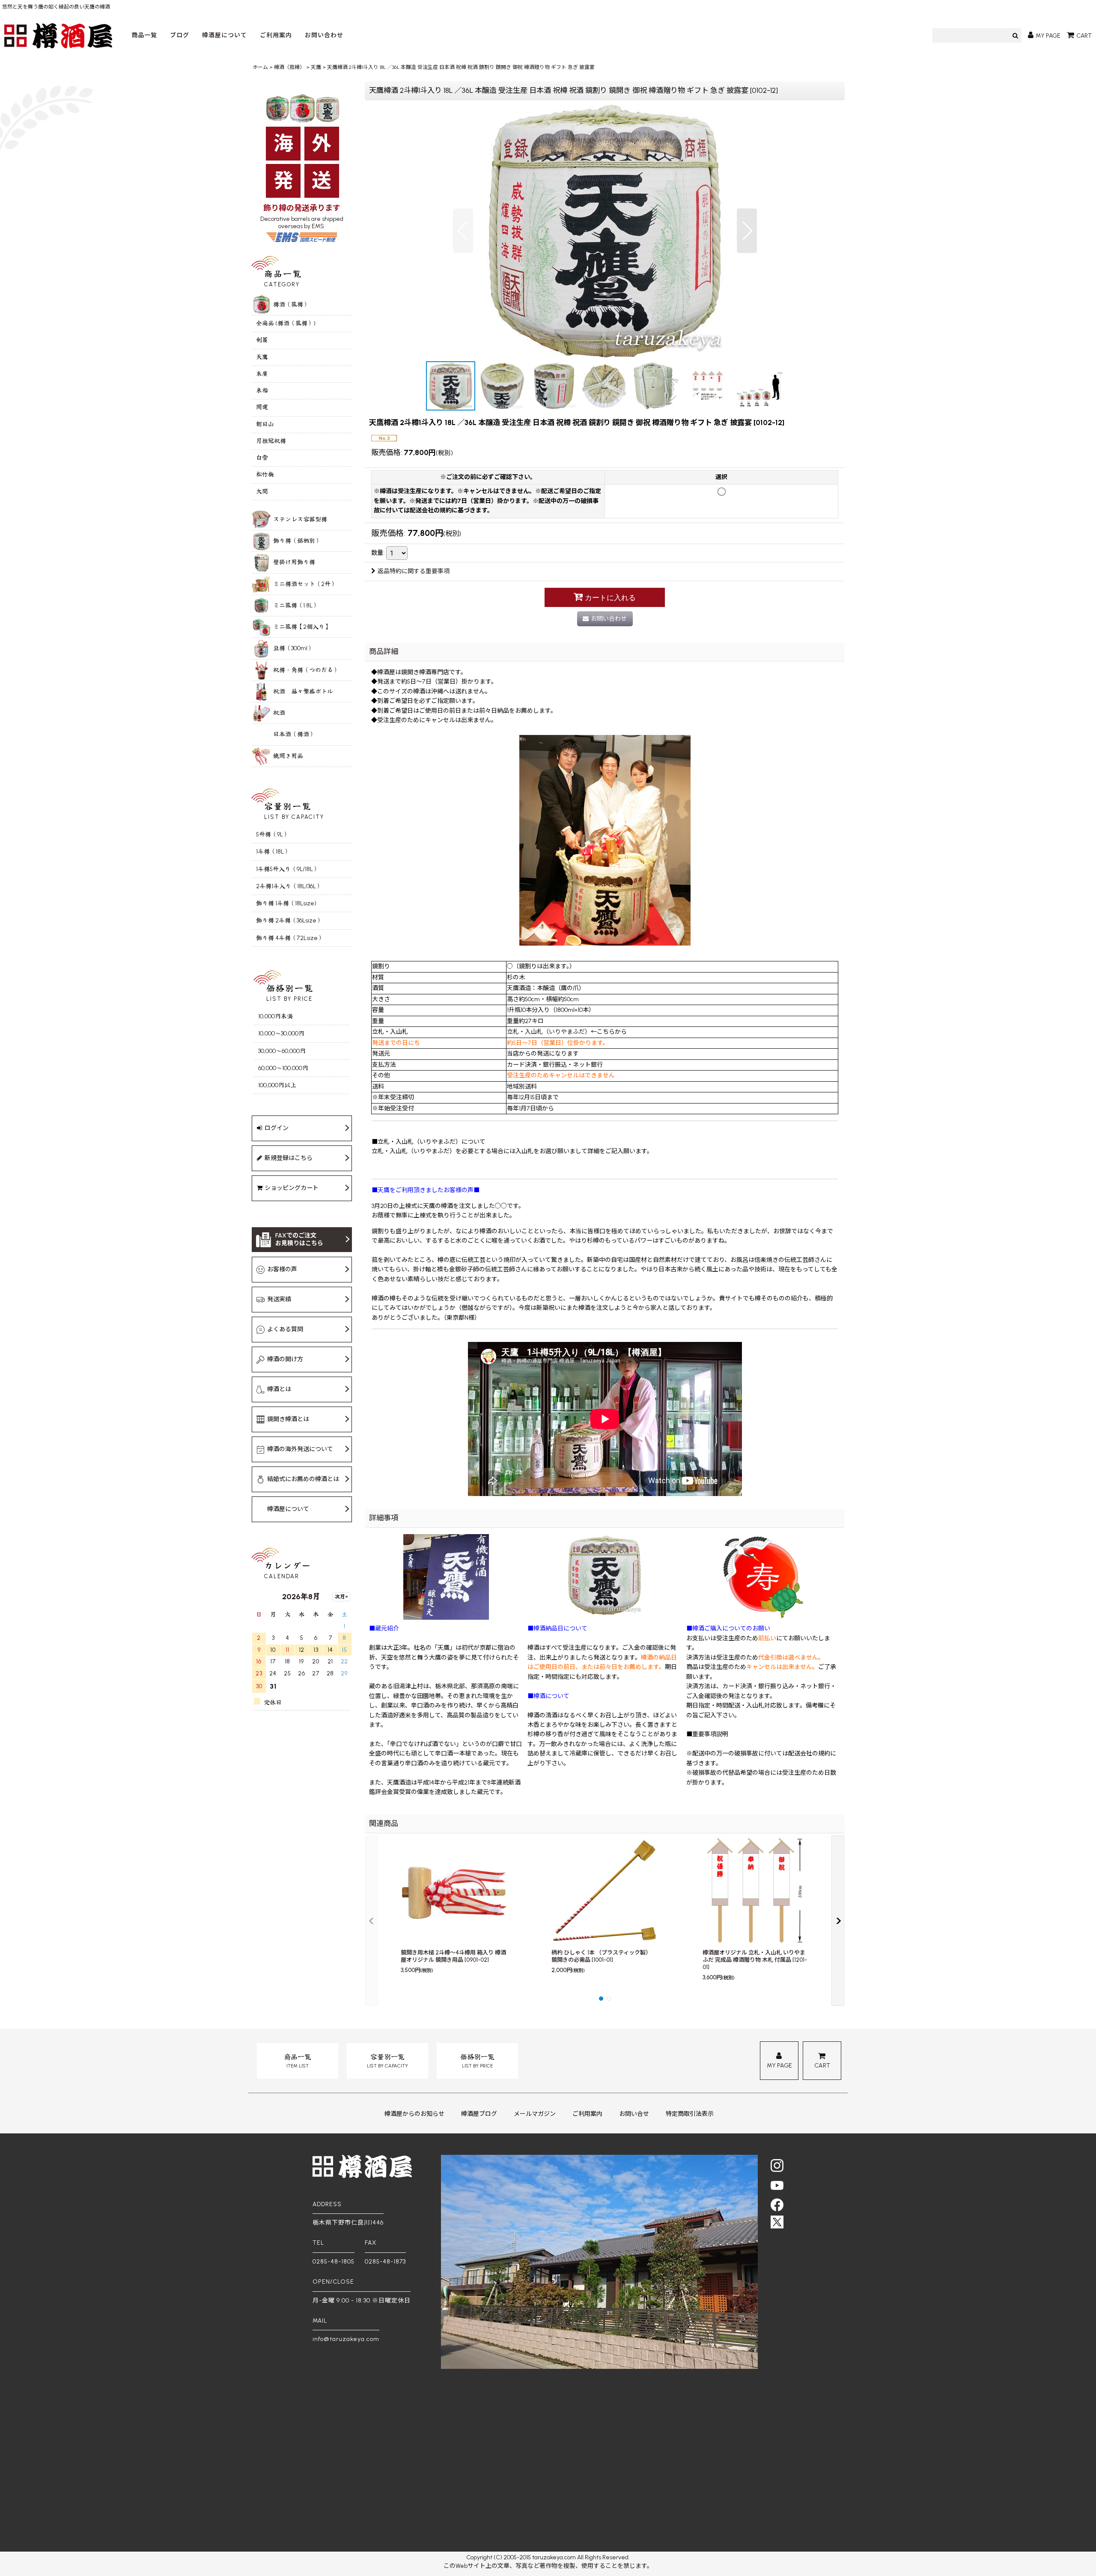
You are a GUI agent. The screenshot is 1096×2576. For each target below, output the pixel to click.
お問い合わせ (324, 35)
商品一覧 (144, 35)
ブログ (180, 35)
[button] (463, 231)
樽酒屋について (225, 35)
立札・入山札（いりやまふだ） (549, 1032)
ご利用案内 (276, 35)
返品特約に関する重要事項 (414, 571)
